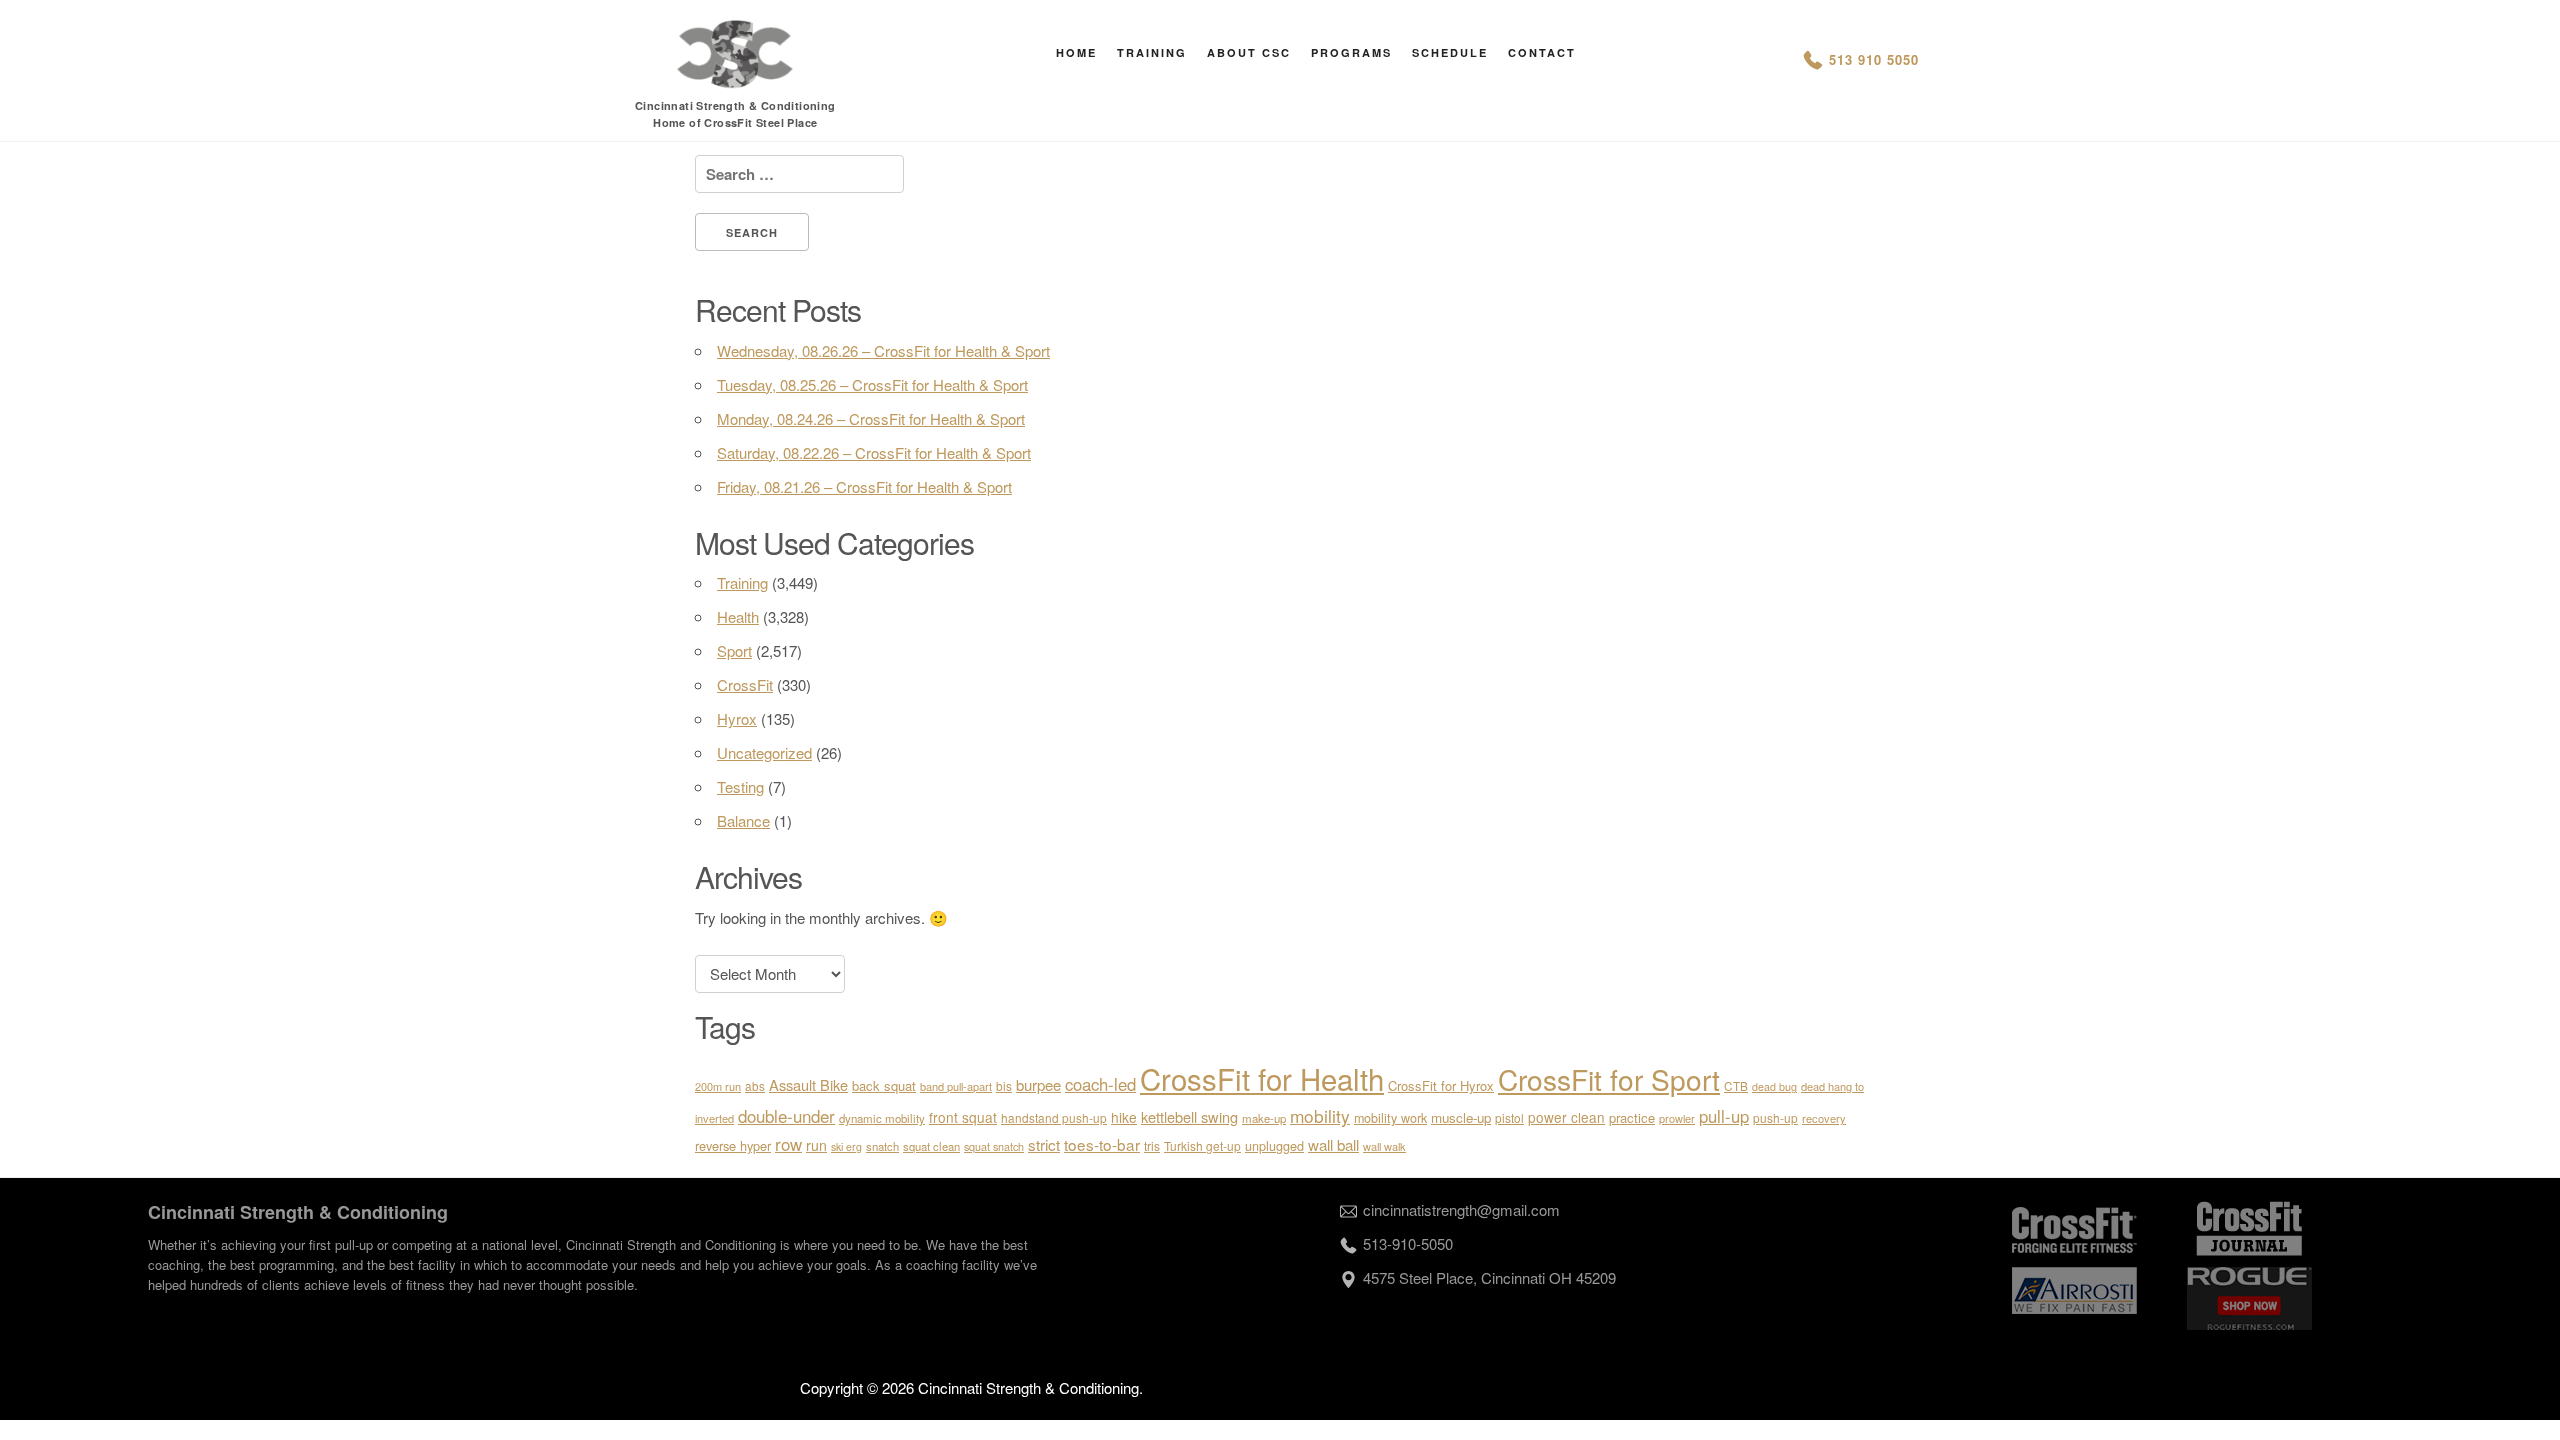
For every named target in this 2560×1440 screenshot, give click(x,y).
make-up (1264, 1118)
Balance (743, 820)
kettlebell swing (1189, 1116)
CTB (1736, 1085)
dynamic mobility (882, 1118)
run (816, 1145)
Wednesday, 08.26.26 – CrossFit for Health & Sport (883, 350)
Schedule (1450, 52)
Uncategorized (764, 752)
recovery (1824, 1118)
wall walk (1384, 1146)
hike (1124, 1117)
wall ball (1333, 1144)
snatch (882, 1146)
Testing (740, 786)
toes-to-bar (1102, 1144)
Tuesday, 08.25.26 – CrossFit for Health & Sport (872, 384)
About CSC (1249, 52)
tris (1152, 1145)
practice (1632, 1117)
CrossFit (745, 684)
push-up (1775, 1117)
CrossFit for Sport (1609, 1079)
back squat (884, 1085)
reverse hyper (733, 1145)
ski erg (846, 1146)
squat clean (931, 1146)
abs (755, 1085)
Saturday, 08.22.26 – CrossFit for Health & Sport (874, 452)
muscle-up (1461, 1117)
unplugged (1274, 1145)
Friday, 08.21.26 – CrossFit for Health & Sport (864, 486)
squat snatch (994, 1146)
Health (738, 616)
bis (1004, 1085)
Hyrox (737, 718)
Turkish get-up (1202, 1145)
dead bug (1774, 1086)
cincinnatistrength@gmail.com (1461, 1209)
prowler (1677, 1118)
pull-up (1724, 1116)
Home (1076, 52)
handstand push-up (1054, 1117)
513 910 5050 (1874, 59)
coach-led (1100, 1084)
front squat (963, 1117)
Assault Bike (808, 1084)
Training (1152, 52)
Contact (1542, 52)
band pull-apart (956, 1086)
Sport (734, 650)
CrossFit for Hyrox (1441, 1085)
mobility (1320, 1115)
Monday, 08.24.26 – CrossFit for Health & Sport (871, 418)
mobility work (1390, 1118)
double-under (786, 1115)
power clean (1566, 1117)
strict (1044, 1144)
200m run (718, 1086)
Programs (1351, 52)
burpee (1038, 1084)
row (788, 1143)
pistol (1509, 1117)
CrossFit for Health (1262, 1078)
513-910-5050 (1408, 1243)
